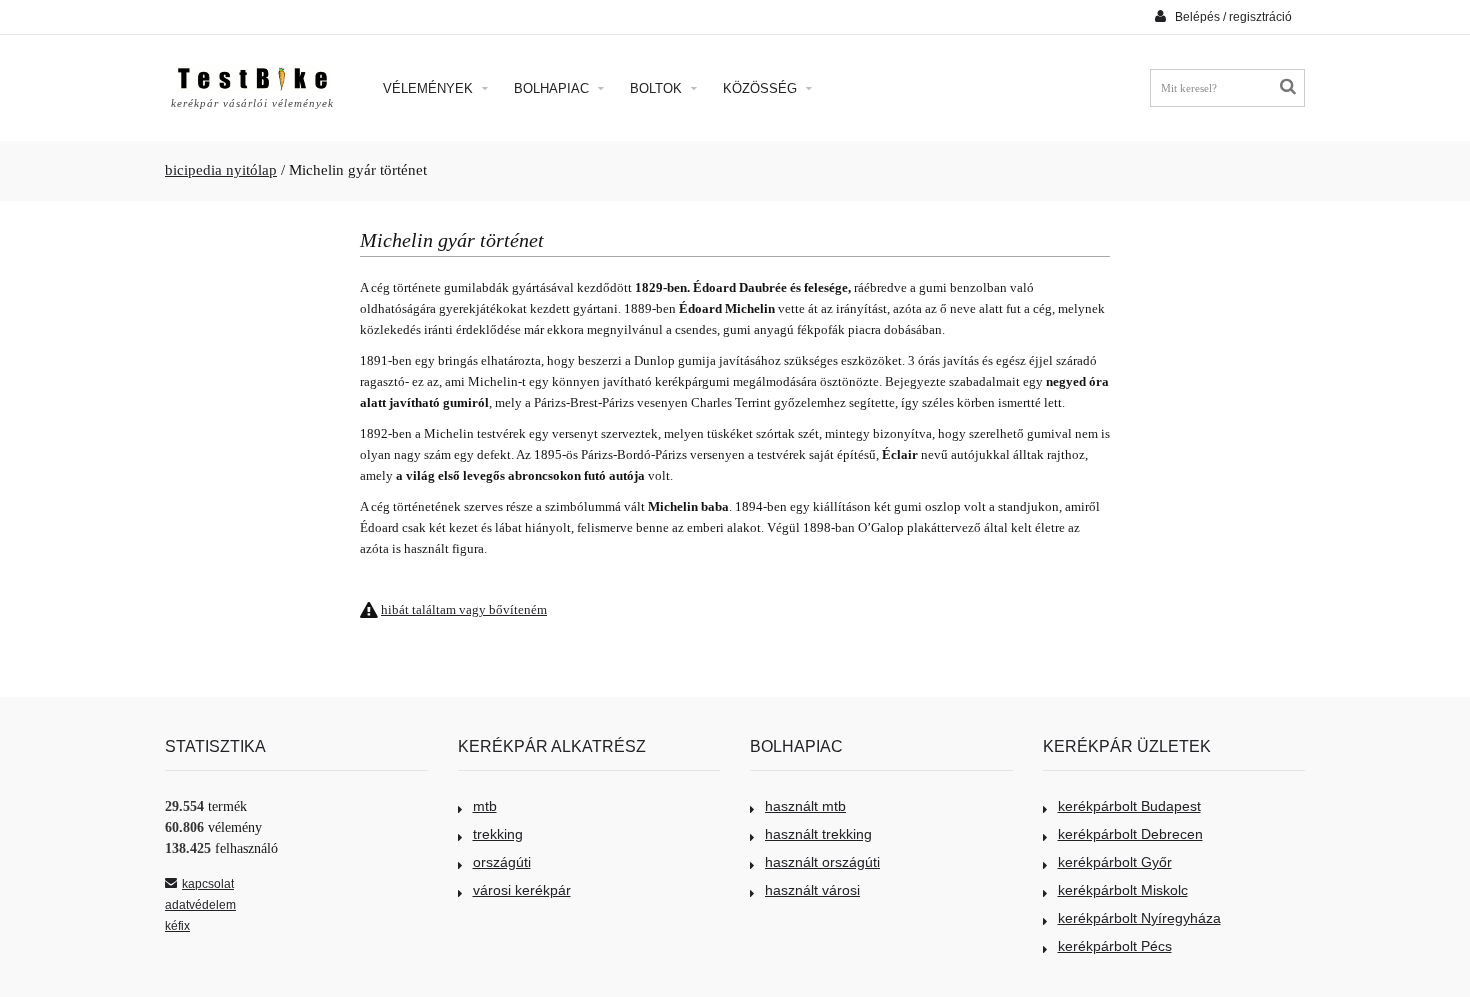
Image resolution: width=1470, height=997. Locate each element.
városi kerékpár (522, 890)
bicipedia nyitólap (221, 170)
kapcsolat (208, 884)
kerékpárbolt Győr (1115, 862)
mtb (485, 806)
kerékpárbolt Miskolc (1123, 890)
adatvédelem (200, 905)
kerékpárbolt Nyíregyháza (1139, 918)
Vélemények (430, 88)
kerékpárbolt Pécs (1115, 946)
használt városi (812, 890)
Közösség (762, 88)
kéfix (177, 926)
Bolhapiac (553, 88)
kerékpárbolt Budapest (1129, 806)
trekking (498, 834)
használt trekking (818, 834)
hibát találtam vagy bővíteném (464, 609)
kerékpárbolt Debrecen (1130, 834)
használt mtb (805, 806)
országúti (502, 862)
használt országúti (822, 862)
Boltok (658, 88)
